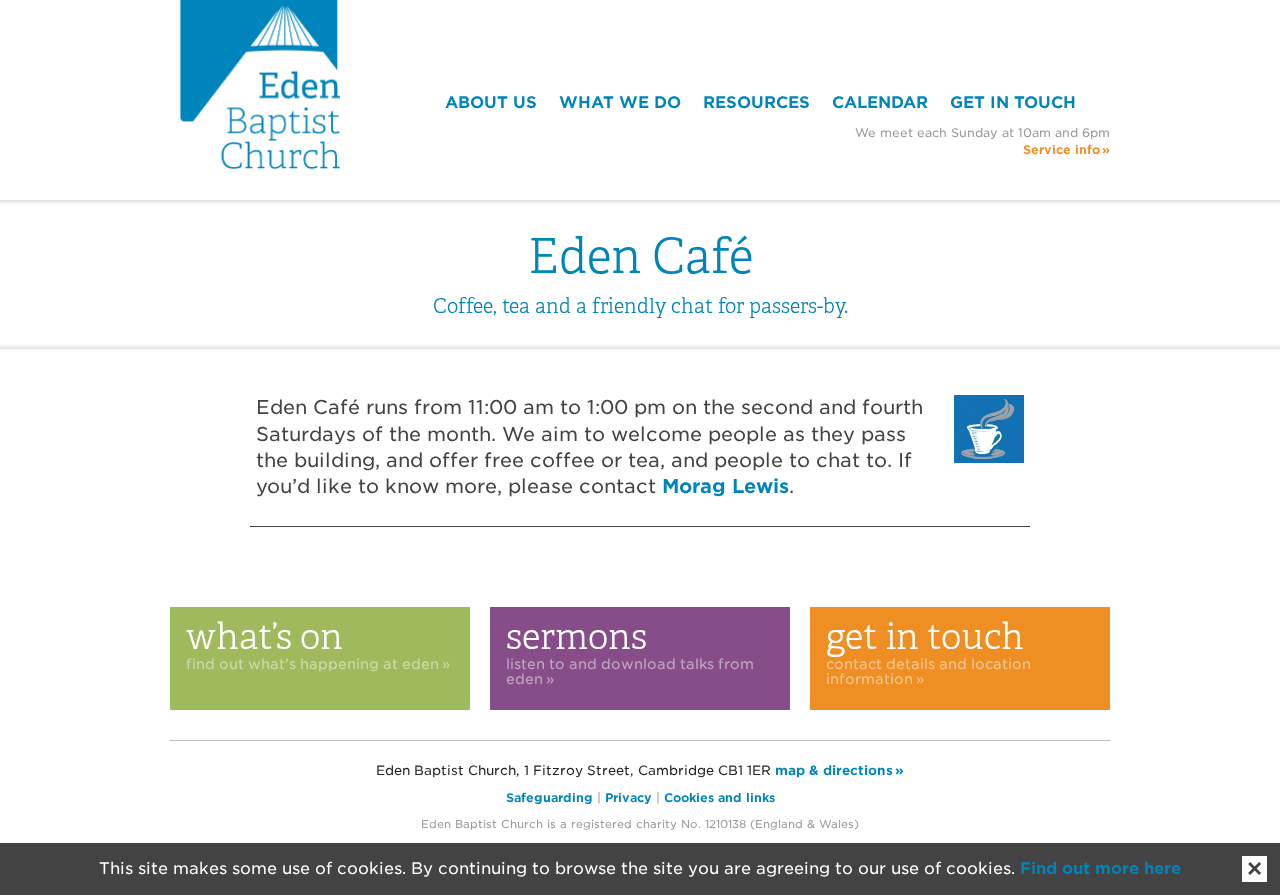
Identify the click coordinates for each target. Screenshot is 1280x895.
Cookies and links (719, 797)
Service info (1061, 149)
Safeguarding (549, 797)
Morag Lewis (725, 486)
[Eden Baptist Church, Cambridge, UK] (260, 85)
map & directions (834, 770)
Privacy (628, 797)
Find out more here (1100, 868)
